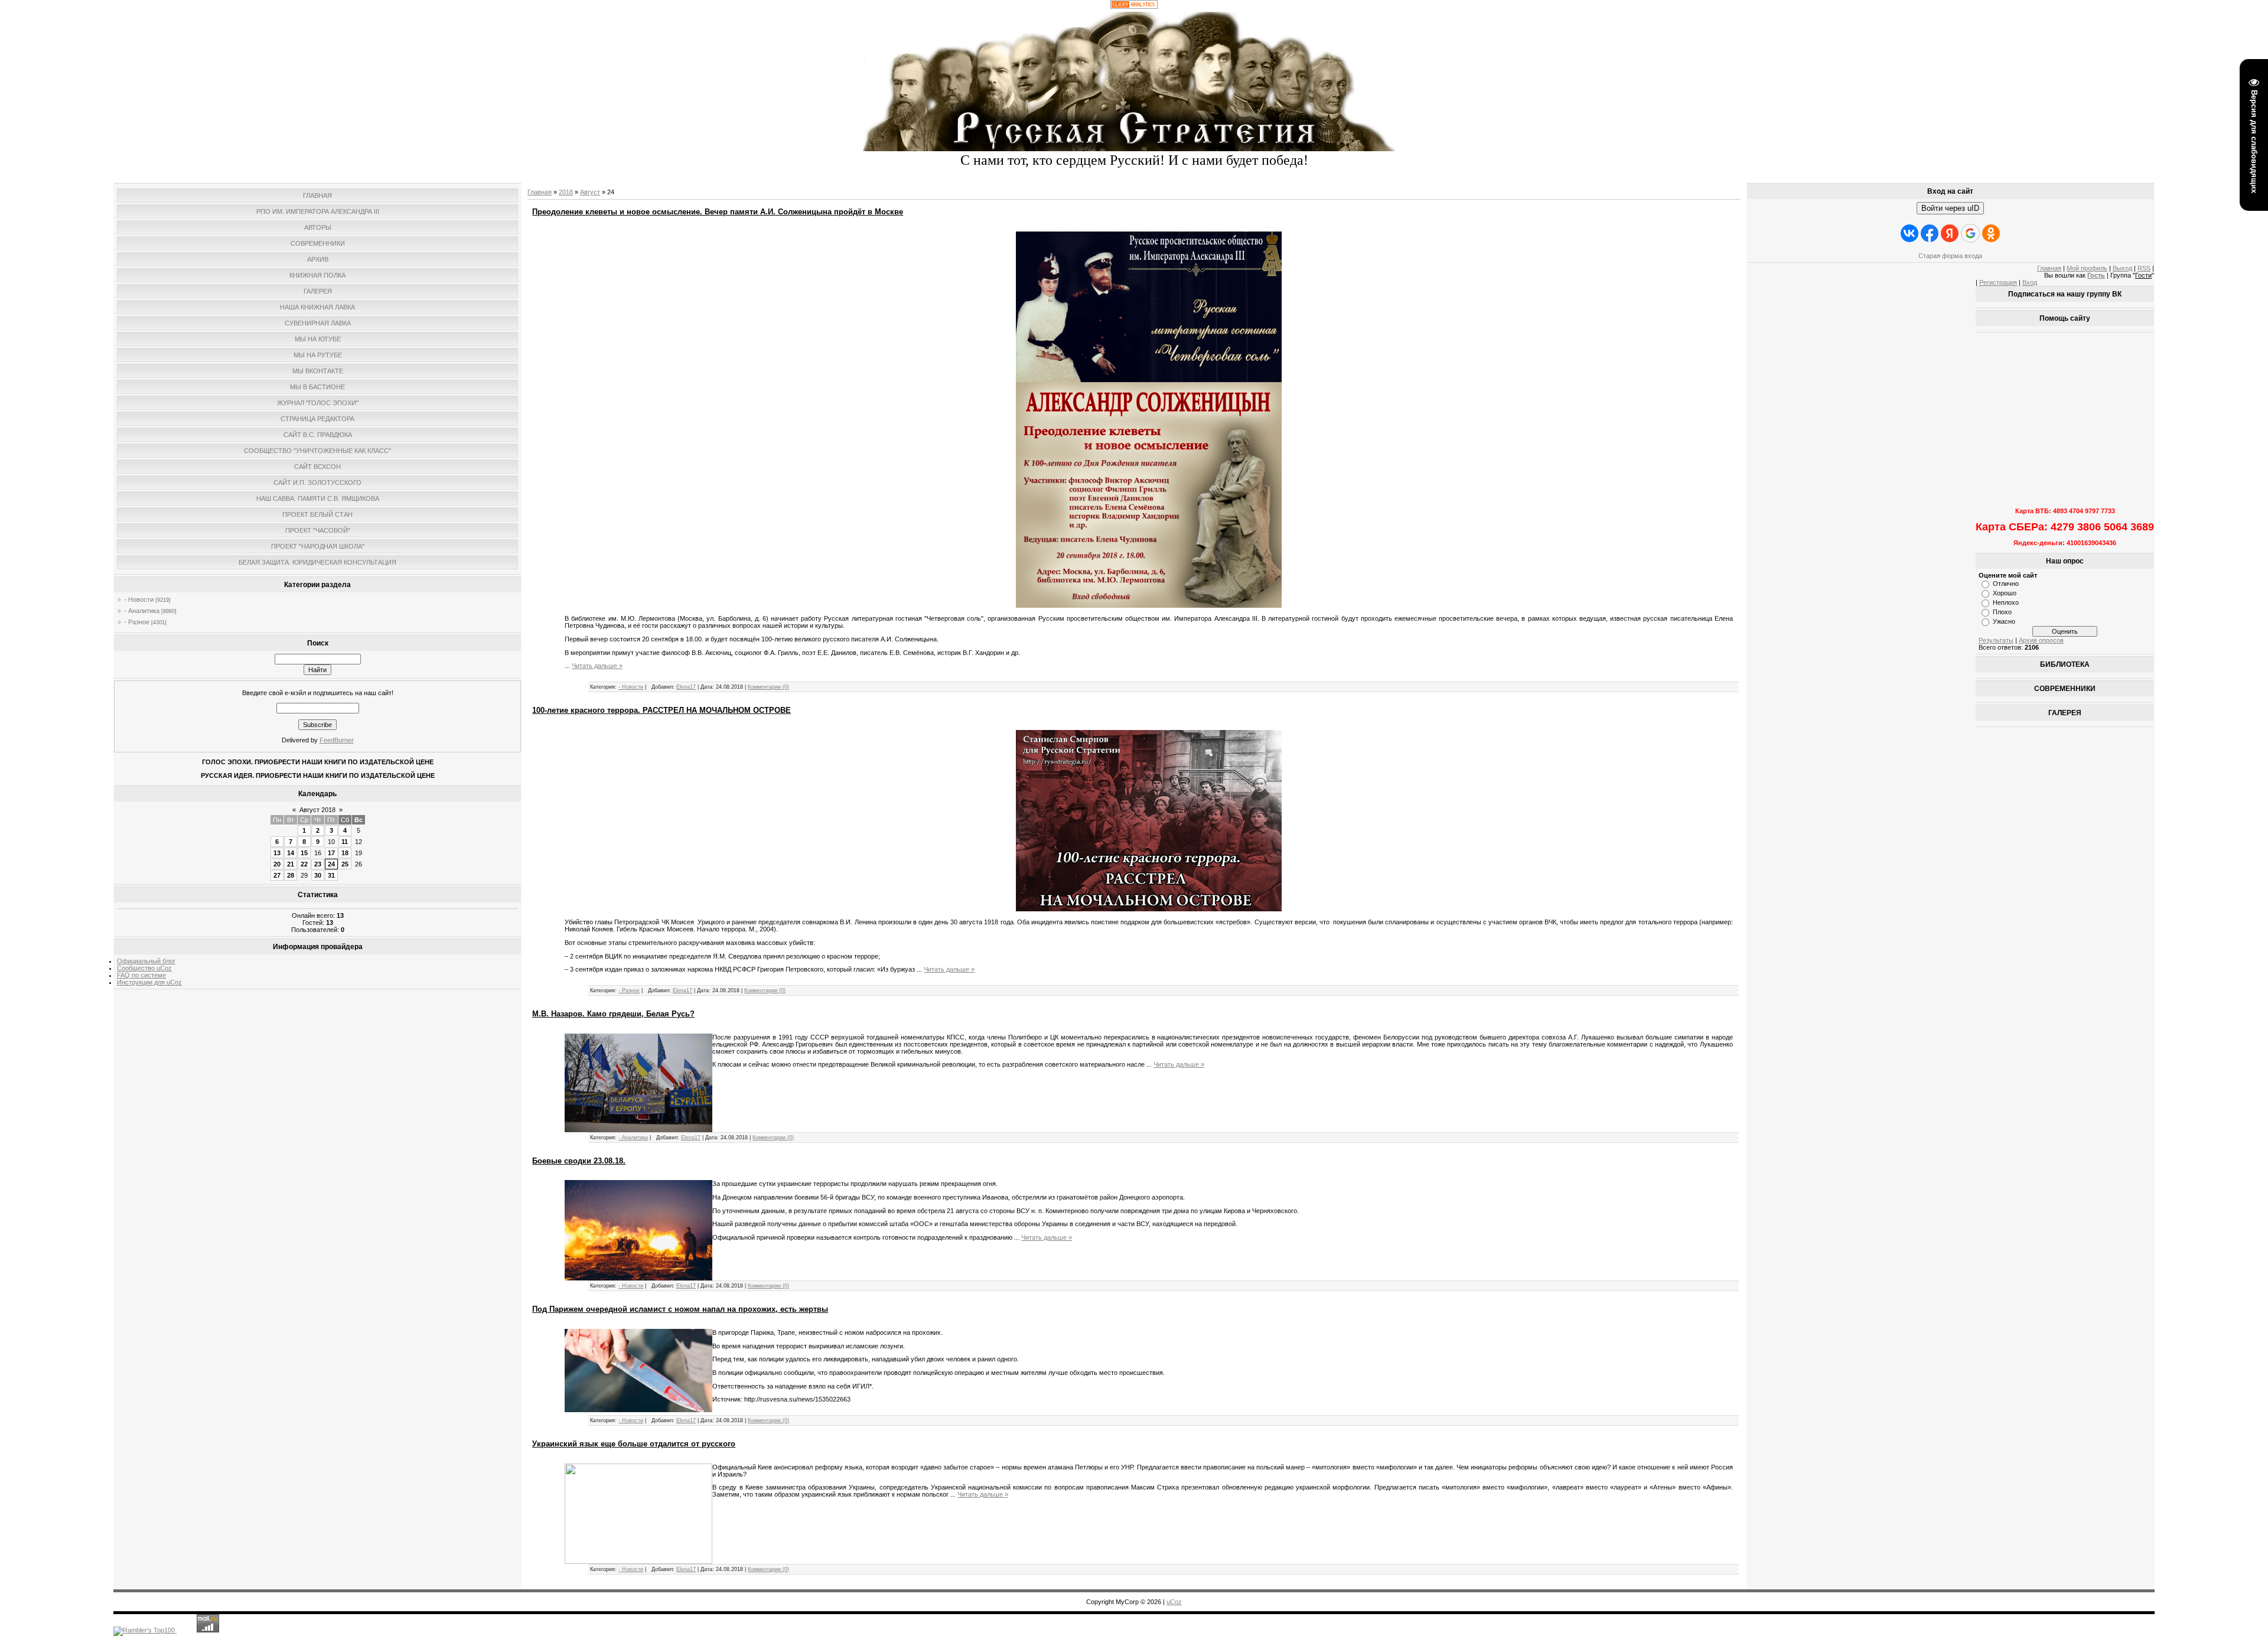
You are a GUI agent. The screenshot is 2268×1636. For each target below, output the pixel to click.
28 (291, 875)
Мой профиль (2087, 268)
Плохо (2002, 612)
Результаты (1996, 640)
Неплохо (2006, 602)
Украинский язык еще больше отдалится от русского (634, 1444)
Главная (540, 192)
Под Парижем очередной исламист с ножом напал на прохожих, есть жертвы (680, 1309)
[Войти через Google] (1970, 233)
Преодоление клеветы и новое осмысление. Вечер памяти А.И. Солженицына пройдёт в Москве (718, 212)
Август (590, 192)
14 (291, 853)
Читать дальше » (597, 666)
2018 (566, 192)
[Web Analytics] (1134, 6)
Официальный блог (146, 961)
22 (304, 864)
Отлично (2006, 584)
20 (277, 864)
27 (277, 875)
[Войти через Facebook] (1930, 233)
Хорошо (2005, 593)
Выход (2122, 268)
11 (345, 842)
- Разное (137, 622)
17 (331, 853)
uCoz (1174, 1602)
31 (331, 875)
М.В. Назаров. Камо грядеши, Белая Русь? (613, 1014)
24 (331, 864)
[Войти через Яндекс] (1950, 233)
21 (291, 864)
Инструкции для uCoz (149, 982)
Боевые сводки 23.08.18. (579, 1161)
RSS (2144, 268)
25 (345, 864)
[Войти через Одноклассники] (1991, 233)
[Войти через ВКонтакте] (1909, 233)
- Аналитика (142, 611)
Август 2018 (317, 810)
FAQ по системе (141, 975)
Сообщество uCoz (144, 968)
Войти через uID (1950, 208)
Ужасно (2004, 621)
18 (345, 853)
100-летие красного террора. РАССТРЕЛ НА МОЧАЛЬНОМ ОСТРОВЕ (661, 710)
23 (318, 864)
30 (318, 875)
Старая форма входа (1950, 256)
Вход (2030, 282)
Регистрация (1998, 282)
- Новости (139, 599)
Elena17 (686, 687)
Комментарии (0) (768, 687)
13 (277, 853)
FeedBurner (337, 740)
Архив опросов (2041, 640)
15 (304, 853)
